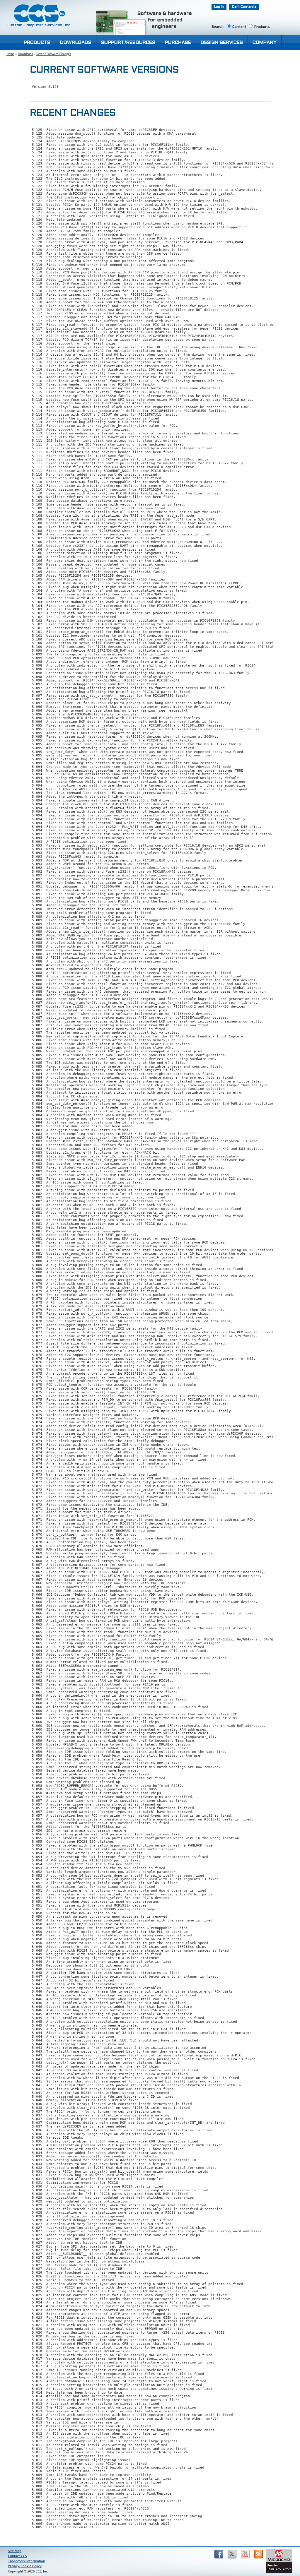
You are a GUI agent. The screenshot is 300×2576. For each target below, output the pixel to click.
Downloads (25, 54)
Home (10, 54)
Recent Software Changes (54, 54)
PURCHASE (178, 43)
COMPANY (265, 43)
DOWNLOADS (76, 43)
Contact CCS (17, 2556)
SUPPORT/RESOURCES (128, 43)
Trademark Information (27, 2561)
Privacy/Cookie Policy (25, 2566)
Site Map (15, 2551)
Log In (219, 7)
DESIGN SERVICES (222, 43)
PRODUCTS (37, 43)
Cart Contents (244, 7)
